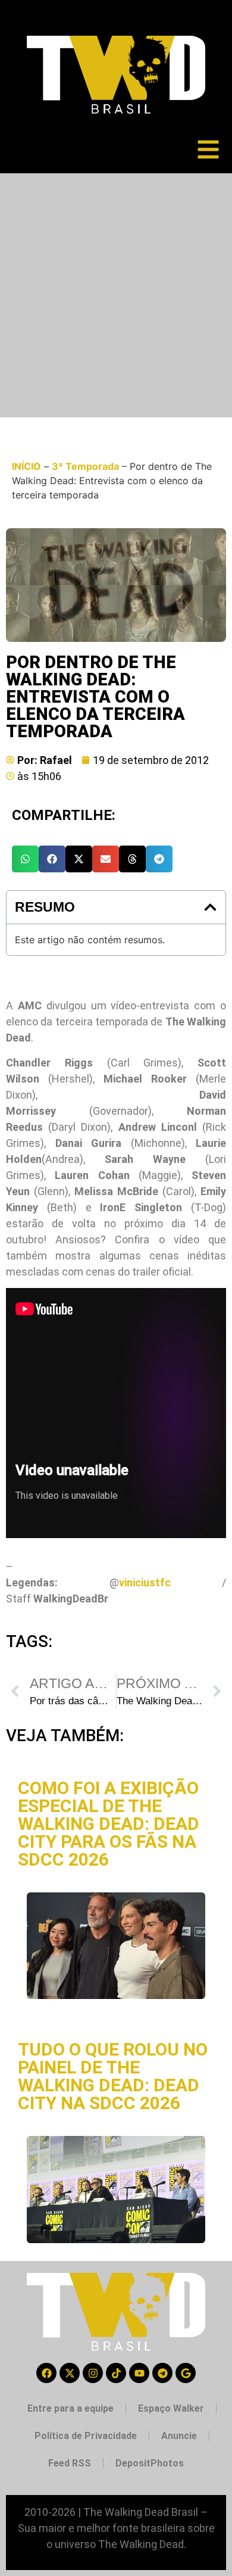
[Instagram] (93, 2373)
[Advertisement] (116, 295)
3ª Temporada (85, 466)
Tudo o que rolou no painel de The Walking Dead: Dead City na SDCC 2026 (113, 2076)
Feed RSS (70, 2463)
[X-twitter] (70, 2373)
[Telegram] (162, 2373)
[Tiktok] (116, 2373)
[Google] (186, 2373)
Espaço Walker (171, 2408)
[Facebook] (46, 2373)
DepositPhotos (150, 2463)
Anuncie (179, 2436)
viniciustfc (145, 1582)
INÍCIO (26, 466)
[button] (25, 859)
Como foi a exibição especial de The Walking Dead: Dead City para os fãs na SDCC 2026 (109, 1824)
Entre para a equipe (70, 2408)
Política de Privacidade (86, 2436)
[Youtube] (139, 2373)
